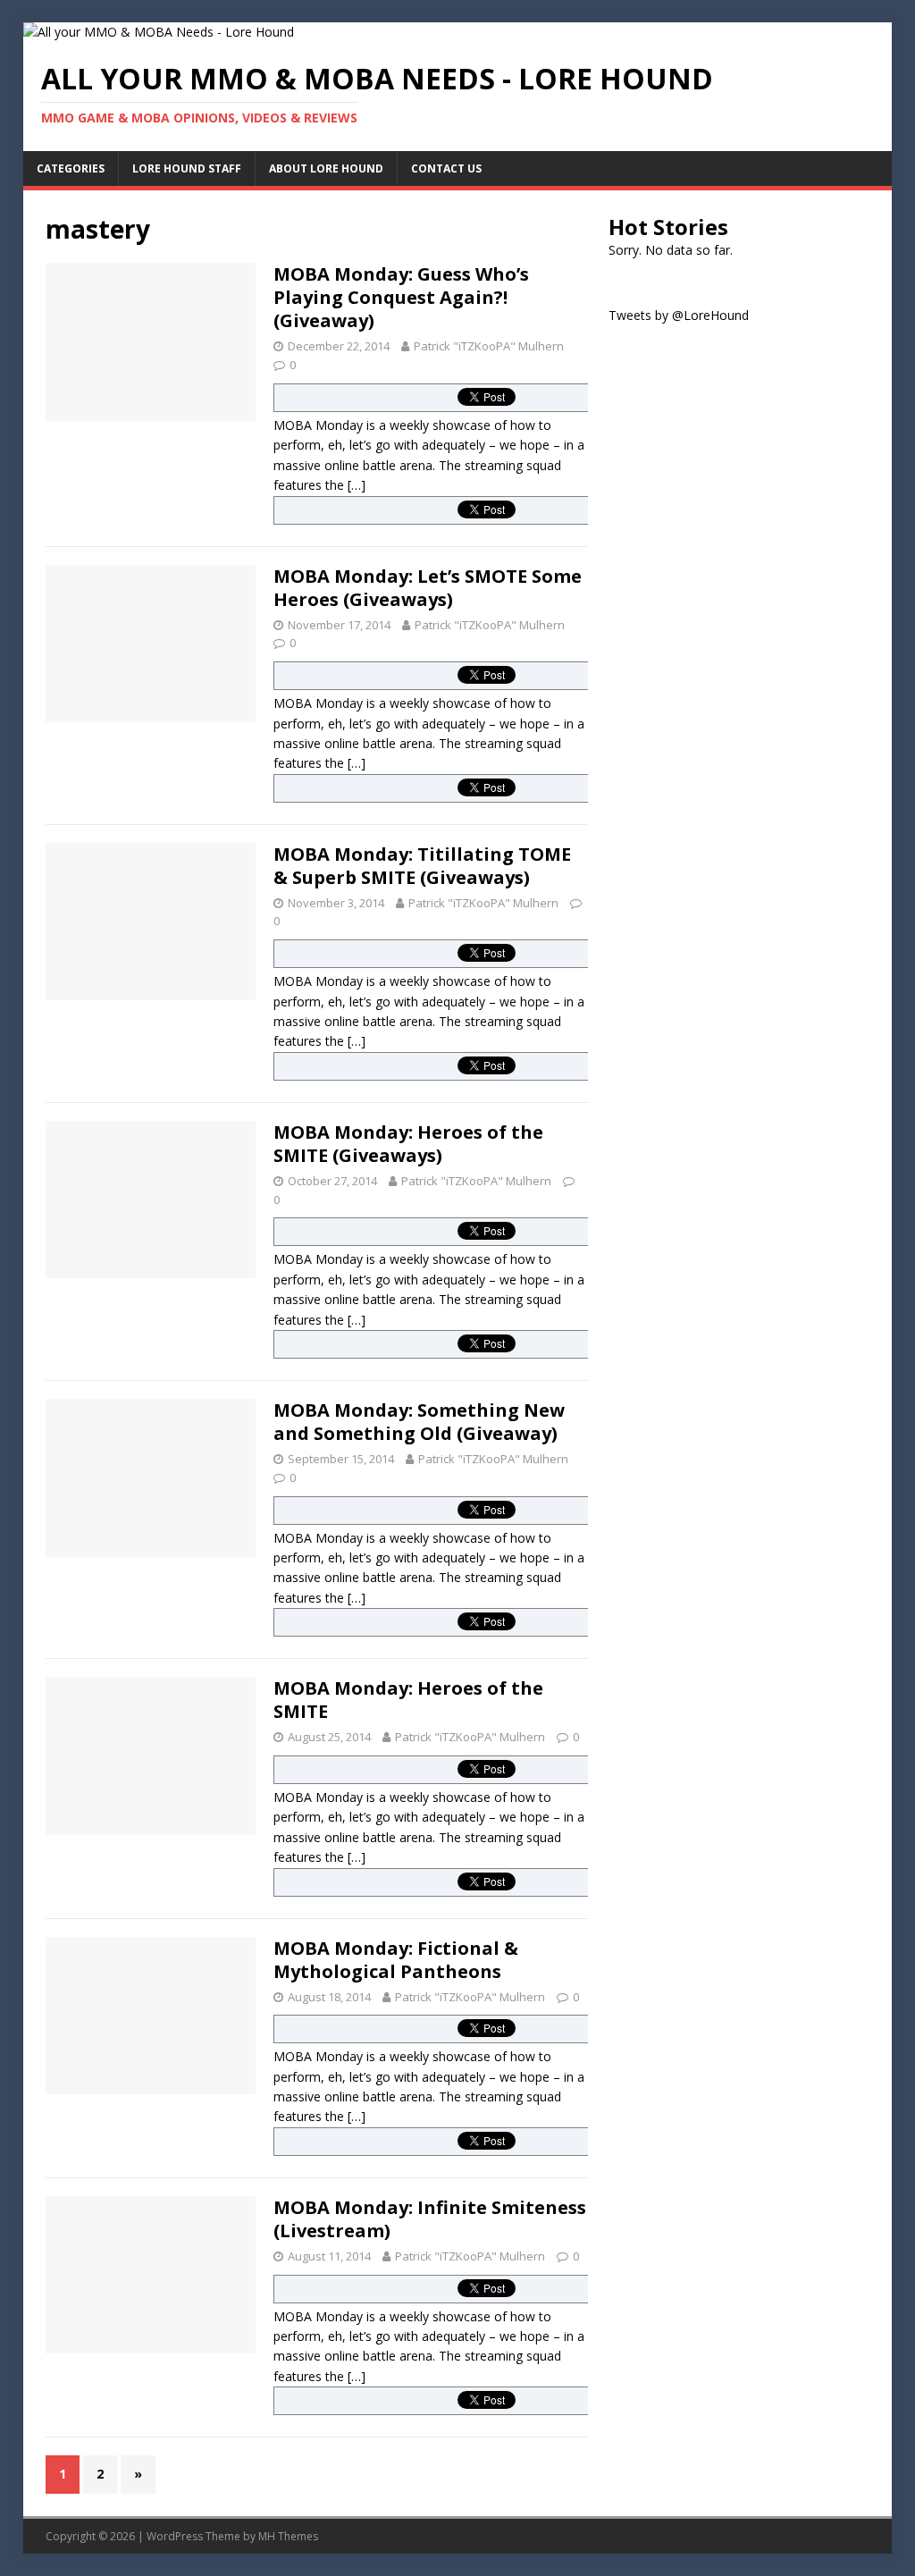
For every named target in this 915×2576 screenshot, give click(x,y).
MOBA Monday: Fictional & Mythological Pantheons (396, 1960)
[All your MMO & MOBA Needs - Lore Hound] (159, 32)
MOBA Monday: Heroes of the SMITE (408, 1700)
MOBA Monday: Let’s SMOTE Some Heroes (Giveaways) (428, 588)
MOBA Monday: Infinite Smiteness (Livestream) (430, 2219)
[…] (357, 485)
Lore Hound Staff (187, 168)
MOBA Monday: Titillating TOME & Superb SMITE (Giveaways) (422, 866)
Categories (71, 168)
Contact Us (446, 168)
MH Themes (288, 2536)
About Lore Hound (326, 168)
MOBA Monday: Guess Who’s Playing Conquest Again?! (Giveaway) (401, 297)
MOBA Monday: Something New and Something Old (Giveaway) (419, 1422)
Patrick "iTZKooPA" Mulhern (489, 346)
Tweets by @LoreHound (679, 315)
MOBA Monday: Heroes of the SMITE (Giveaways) (408, 1144)
